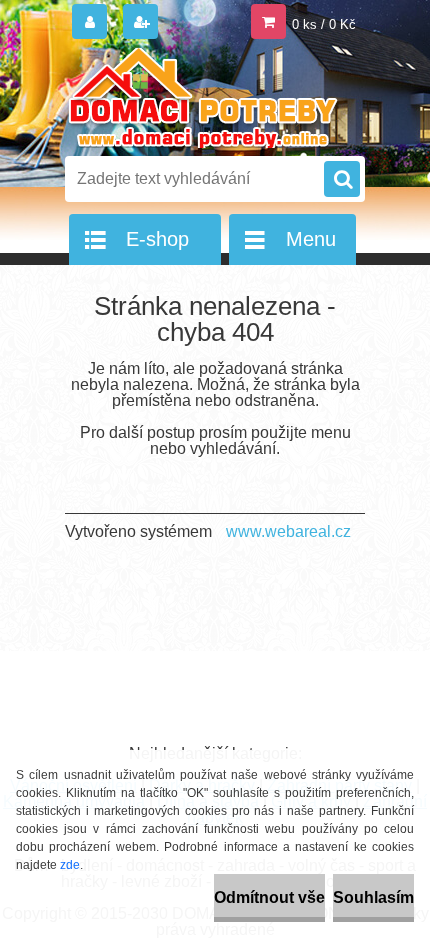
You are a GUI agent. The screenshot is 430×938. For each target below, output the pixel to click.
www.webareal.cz (288, 531)
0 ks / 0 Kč (324, 24)
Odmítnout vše (269, 897)
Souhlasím (373, 897)
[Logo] (202, 98)
